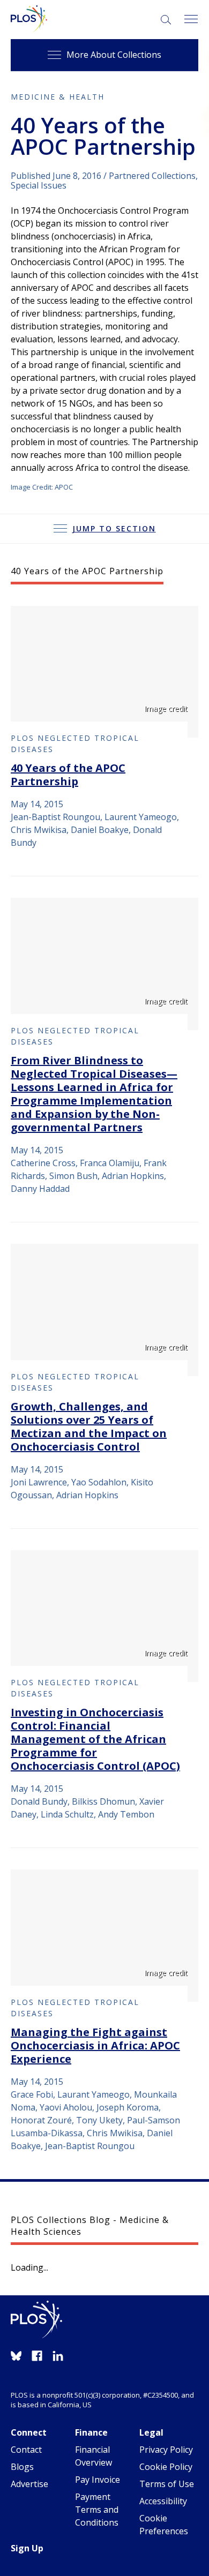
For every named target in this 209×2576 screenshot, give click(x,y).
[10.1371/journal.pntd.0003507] (104, 1310)
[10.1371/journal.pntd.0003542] (104, 1936)
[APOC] (104, 672)
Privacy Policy (166, 2450)
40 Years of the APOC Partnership (68, 775)
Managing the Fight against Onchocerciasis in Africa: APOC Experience (95, 2045)
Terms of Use (167, 2484)
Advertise (29, 2484)
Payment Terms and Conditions (97, 2510)
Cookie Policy (166, 2467)
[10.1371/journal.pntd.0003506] (104, 964)
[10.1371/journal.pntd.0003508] (104, 1616)
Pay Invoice (98, 2480)
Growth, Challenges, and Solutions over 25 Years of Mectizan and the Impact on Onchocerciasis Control (89, 1426)
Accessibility (163, 2501)
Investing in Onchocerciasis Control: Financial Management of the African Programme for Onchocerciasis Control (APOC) (95, 1739)
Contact (26, 2450)
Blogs (22, 2467)
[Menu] (191, 20)
